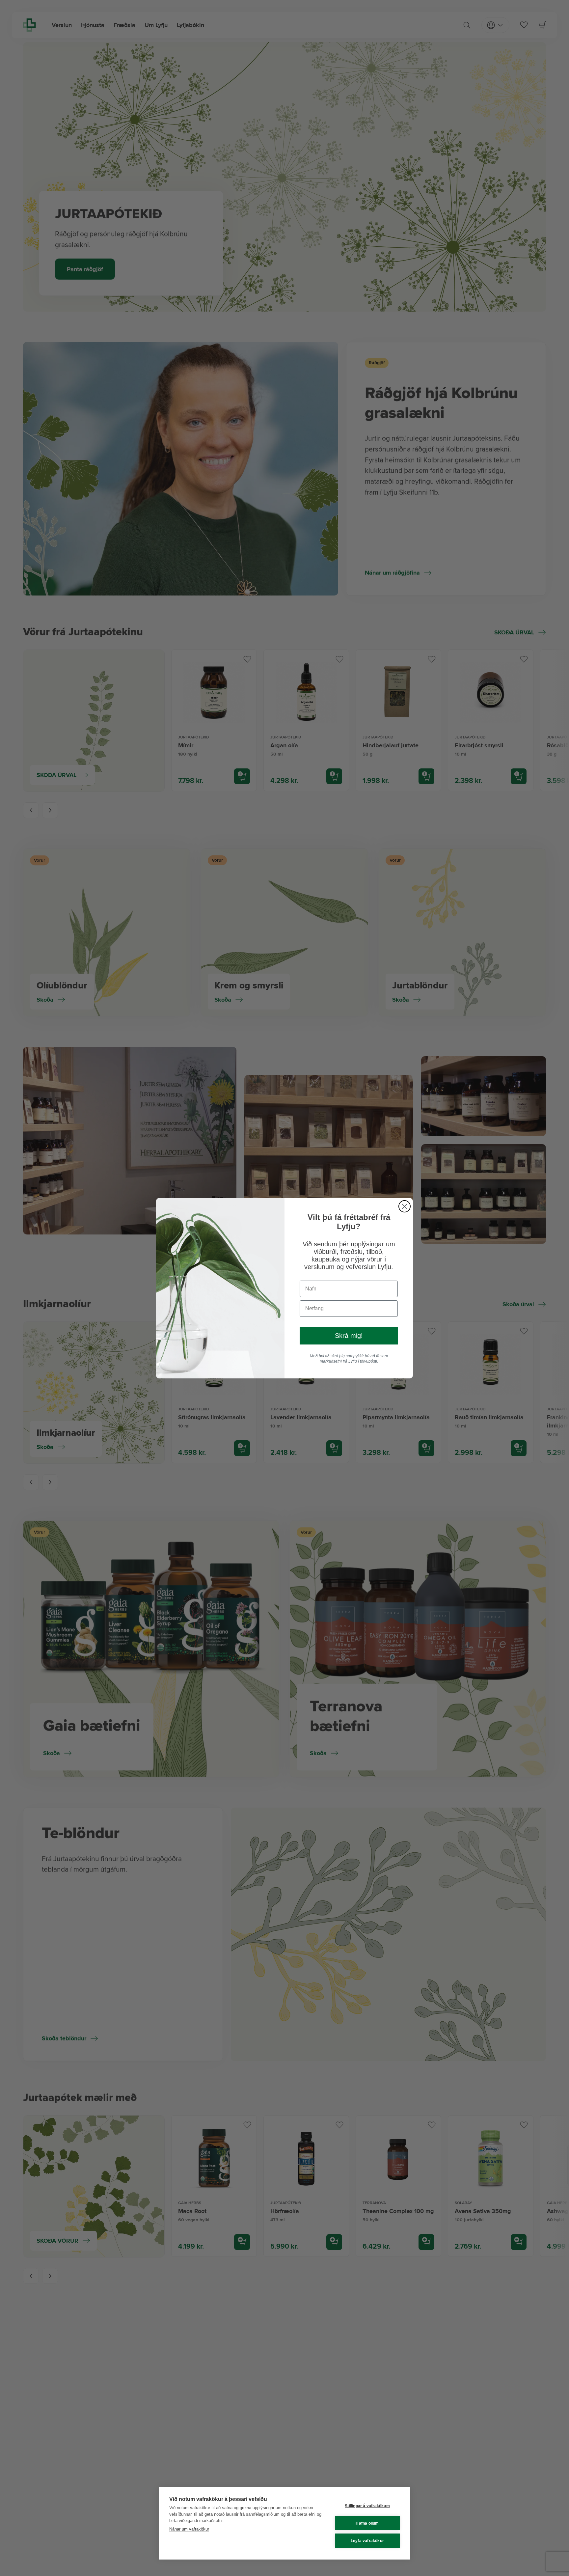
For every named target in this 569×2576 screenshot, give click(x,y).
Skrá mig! (349, 1336)
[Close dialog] (405, 1206)
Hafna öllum (367, 2523)
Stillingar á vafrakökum (367, 2506)
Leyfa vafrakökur (367, 2541)
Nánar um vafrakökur (189, 2529)
